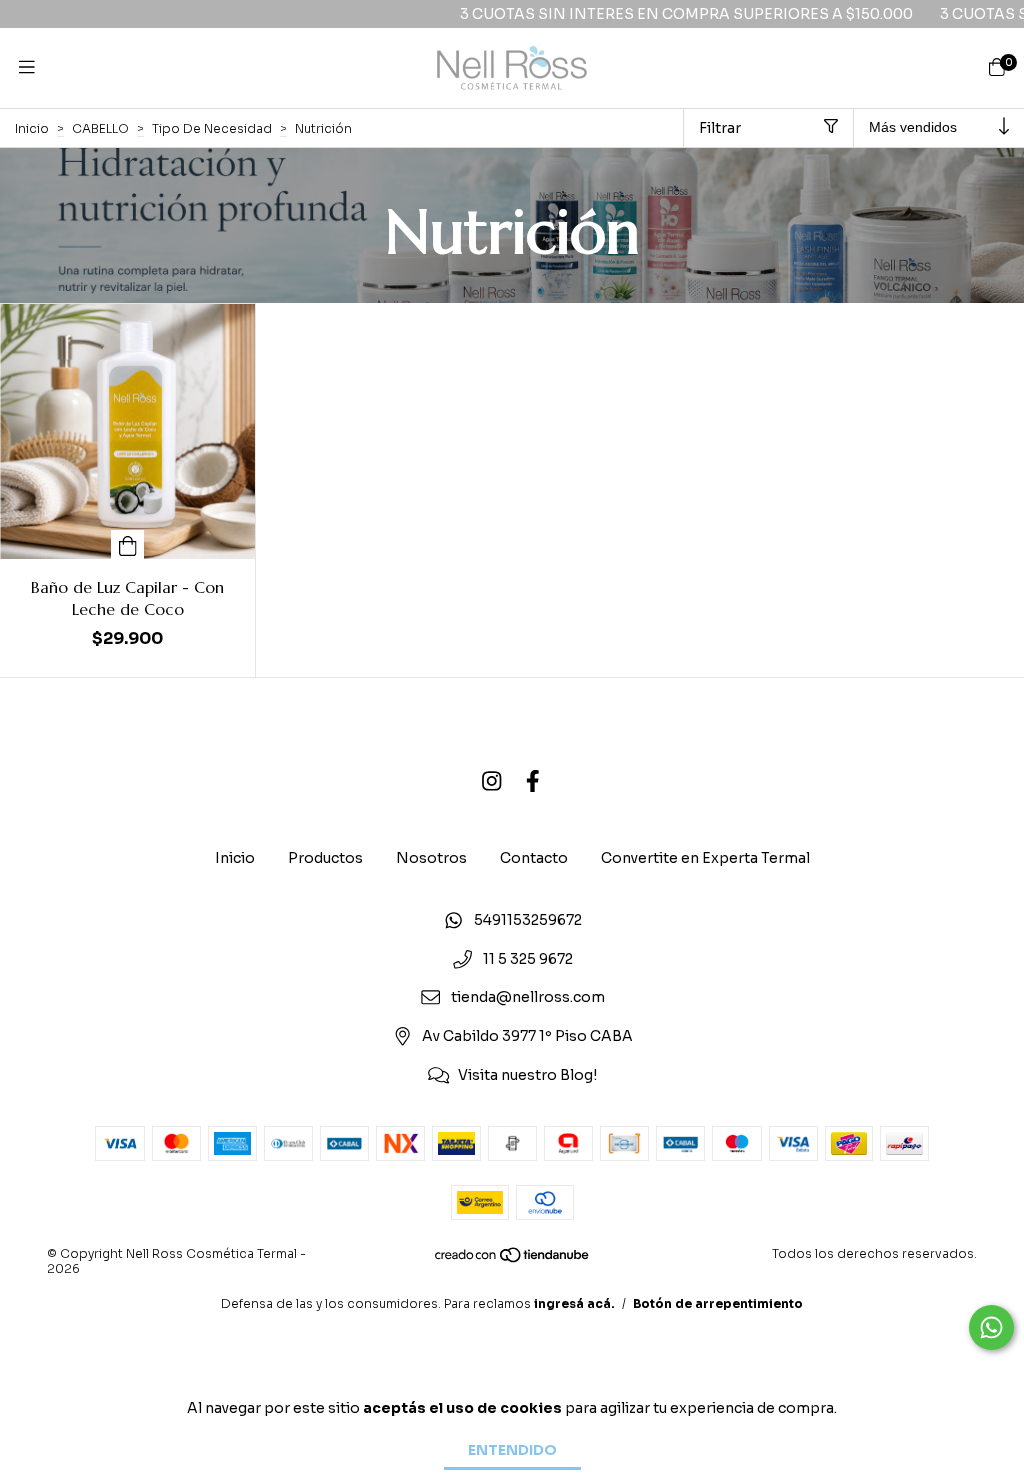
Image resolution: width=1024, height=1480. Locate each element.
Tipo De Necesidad (212, 128)
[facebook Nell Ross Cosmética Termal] (533, 781)
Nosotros (431, 858)
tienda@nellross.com (528, 998)
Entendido (512, 1450)
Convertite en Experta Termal (705, 858)
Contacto (534, 858)
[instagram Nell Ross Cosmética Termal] (492, 781)
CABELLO (100, 128)
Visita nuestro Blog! (527, 1075)
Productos (325, 858)
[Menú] (27, 68)
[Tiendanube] (513, 1259)
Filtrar (720, 128)
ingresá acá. (574, 1303)
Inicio (32, 128)
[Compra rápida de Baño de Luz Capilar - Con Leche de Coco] (128, 544)
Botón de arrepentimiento (718, 1303)
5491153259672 (528, 920)
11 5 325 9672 (528, 959)
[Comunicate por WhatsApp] (991, 1327)
